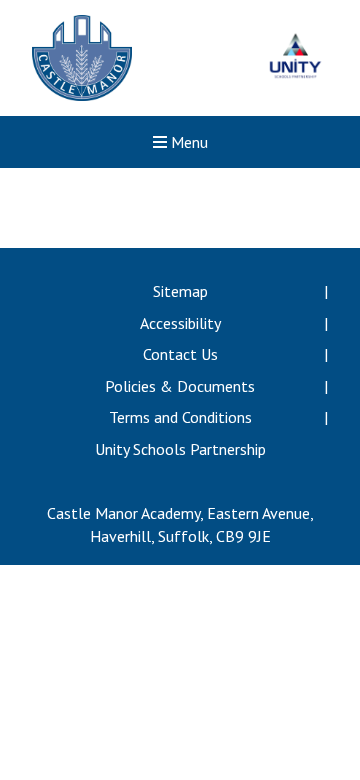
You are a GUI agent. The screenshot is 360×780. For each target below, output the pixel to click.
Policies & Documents (180, 386)
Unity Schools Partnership (180, 449)
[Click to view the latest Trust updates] (295, 58)
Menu (187, 142)
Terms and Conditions (180, 417)
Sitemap (180, 291)
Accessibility (180, 323)
